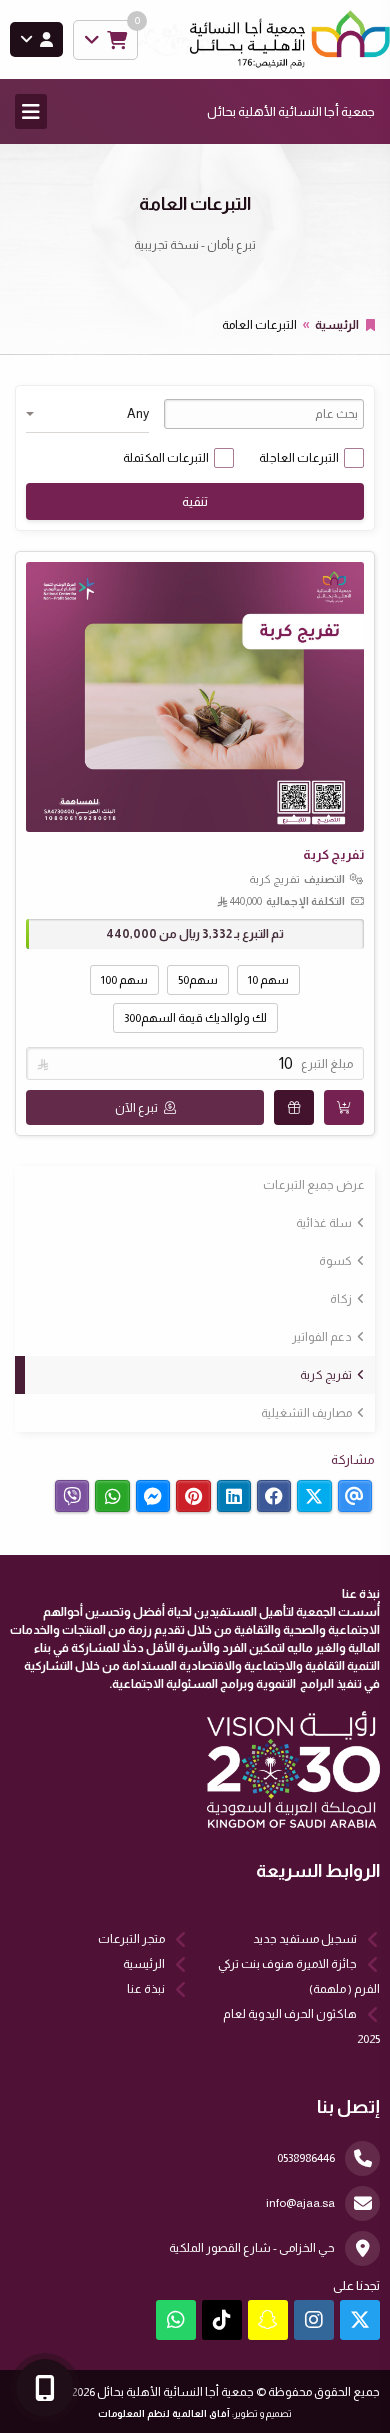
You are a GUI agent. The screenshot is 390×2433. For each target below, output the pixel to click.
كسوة (335, 1261)
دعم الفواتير (322, 1337)
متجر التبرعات (131, 1939)
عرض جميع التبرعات (314, 1185)
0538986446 (306, 2158)
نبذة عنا (146, 1989)
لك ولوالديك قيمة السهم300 (195, 1018)
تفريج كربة (326, 1375)
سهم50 (198, 980)
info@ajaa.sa (300, 2203)
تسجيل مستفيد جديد (305, 1939)
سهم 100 (124, 980)
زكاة (341, 1299)
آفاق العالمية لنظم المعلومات (164, 2413)
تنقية (195, 501)
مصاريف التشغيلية (306, 1413)
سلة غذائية (324, 1223)
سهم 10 (268, 980)
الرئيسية (337, 325)
